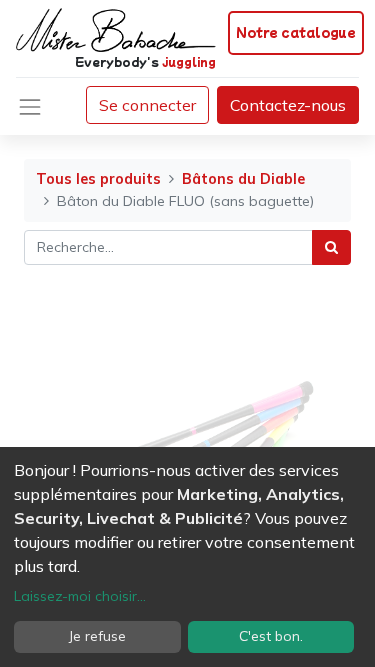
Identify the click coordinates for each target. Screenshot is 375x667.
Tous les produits (98, 179)
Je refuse (97, 636)
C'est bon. (271, 636)
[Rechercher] (331, 247)
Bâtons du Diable (243, 179)
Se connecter (147, 105)
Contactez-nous (288, 105)
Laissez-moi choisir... (80, 596)
